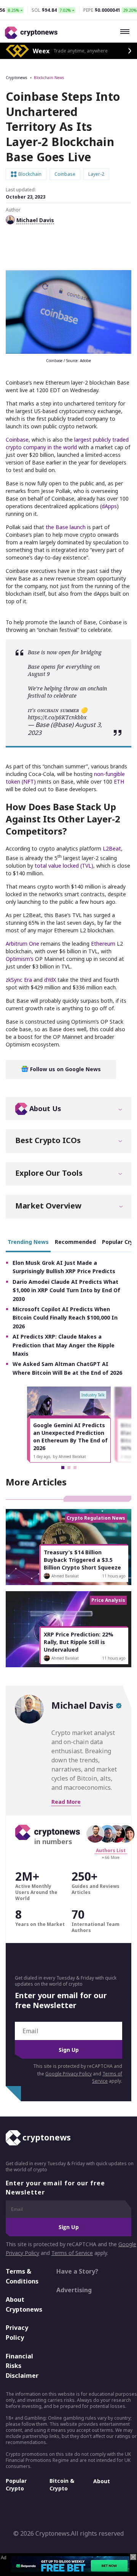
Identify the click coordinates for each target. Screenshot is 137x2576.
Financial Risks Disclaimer (22, 2366)
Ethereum (103, 944)
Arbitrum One (22, 944)
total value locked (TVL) (64, 866)
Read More (66, 1802)
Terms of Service (72, 2253)
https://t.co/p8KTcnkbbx (57, 717)
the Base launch (66, 527)
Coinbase (17, 440)
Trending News (28, 1242)
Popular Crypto (16, 2485)
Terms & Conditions (22, 2276)
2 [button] (69, 1468)
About (102, 2481)
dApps (109, 506)
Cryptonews (16, 78)
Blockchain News (49, 78)
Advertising (74, 2290)
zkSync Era (19, 980)
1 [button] (63, 1468)
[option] (69, 1425)
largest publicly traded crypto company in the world (67, 443)
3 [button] (75, 1468)
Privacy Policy (17, 2333)
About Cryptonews (24, 2304)
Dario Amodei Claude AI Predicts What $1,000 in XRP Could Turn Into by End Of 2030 (66, 1290)
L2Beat (112, 848)
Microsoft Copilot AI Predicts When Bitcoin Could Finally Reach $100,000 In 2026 (65, 1318)
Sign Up (69, 2050)
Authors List (111, 1850)
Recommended (75, 1242)
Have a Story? (77, 2271)
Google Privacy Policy (68, 2074)
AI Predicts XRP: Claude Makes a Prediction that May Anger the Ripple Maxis (64, 1345)
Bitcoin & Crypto (62, 2485)
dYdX (50, 980)
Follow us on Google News (65, 1069)
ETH (119, 782)
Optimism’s (20, 959)
